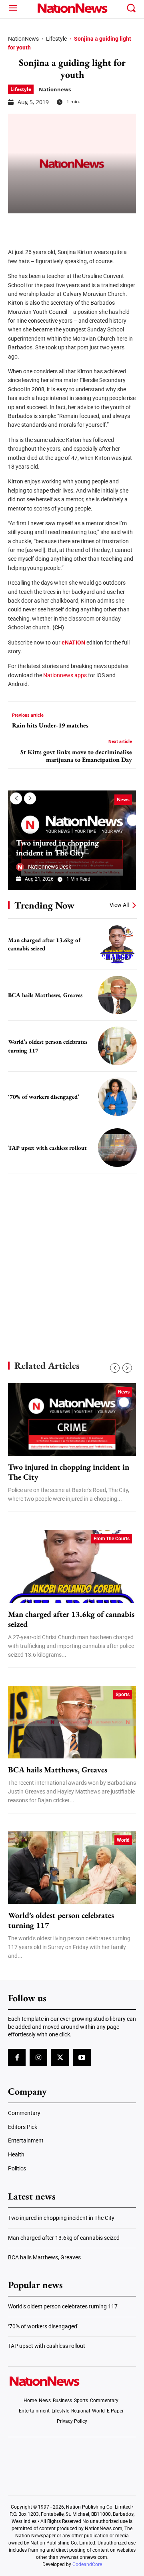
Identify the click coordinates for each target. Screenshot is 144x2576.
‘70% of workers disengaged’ (44, 1097)
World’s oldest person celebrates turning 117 (61, 1920)
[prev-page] (16, 798)
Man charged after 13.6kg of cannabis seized (44, 944)
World (123, 1840)
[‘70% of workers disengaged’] (117, 1097)
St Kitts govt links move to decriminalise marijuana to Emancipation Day (76, 756)
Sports (123, 1695)
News (123, 799)
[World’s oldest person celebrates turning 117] (117, 1046)
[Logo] (72, 8)
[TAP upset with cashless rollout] (117, 1148)
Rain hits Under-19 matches (50, 725)
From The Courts (112, 1539)
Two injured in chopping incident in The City (57, 848)
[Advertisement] (72, 1253)
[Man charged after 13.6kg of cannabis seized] (117, 944)
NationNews (23, 39)
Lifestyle (56, 39)
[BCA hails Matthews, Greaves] (117, 995)
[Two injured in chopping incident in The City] (72, 1419)
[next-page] (30, 798)
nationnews (55, 89)
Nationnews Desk (50, 867)
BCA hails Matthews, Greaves (45, 995)
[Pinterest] (57, 225)
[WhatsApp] (77, 225)
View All (119, 905)
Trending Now (44, 905)
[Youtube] (82, 2058)
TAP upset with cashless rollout (47, 1148)
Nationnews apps (65, 675)
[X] (37, 225)
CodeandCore (87, 2564)
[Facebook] (17, 225)
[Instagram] (38, 2058)
